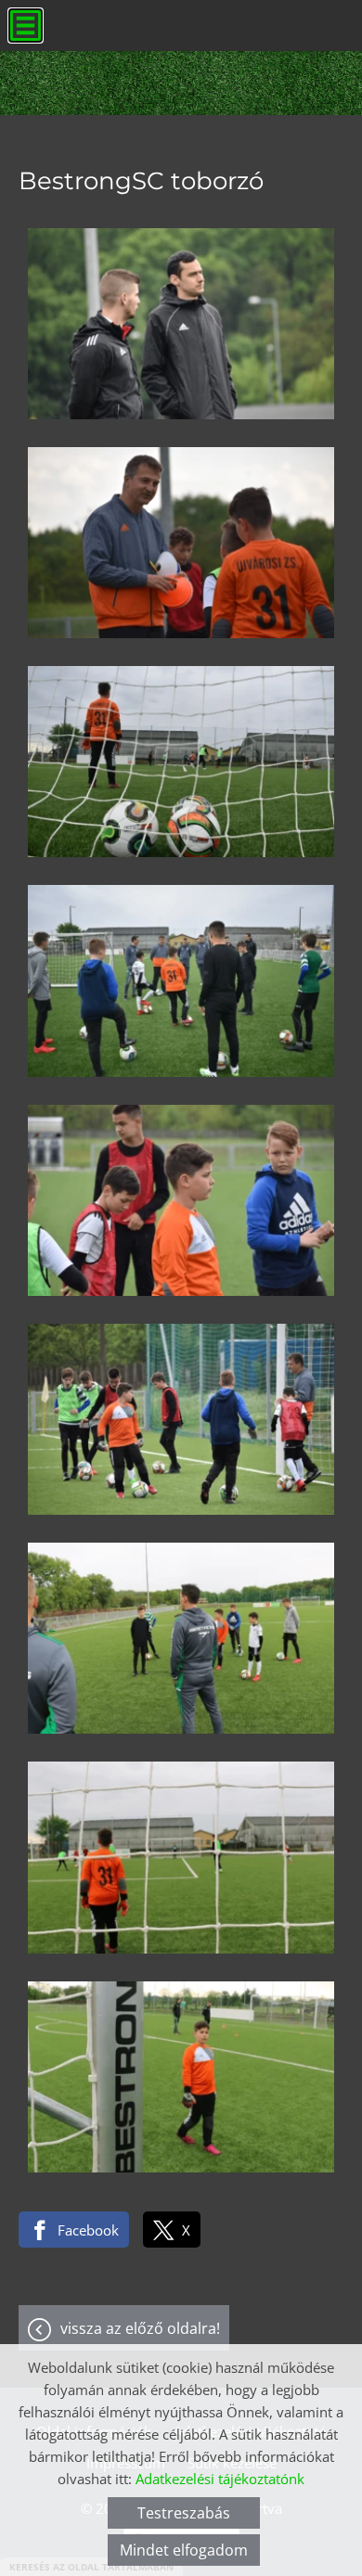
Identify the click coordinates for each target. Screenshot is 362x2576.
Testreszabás (184, 2513)
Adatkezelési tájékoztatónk (220, 2479)
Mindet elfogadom (184, 2550)
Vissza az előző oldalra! (140, 2328)
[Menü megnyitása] (26, 26)
